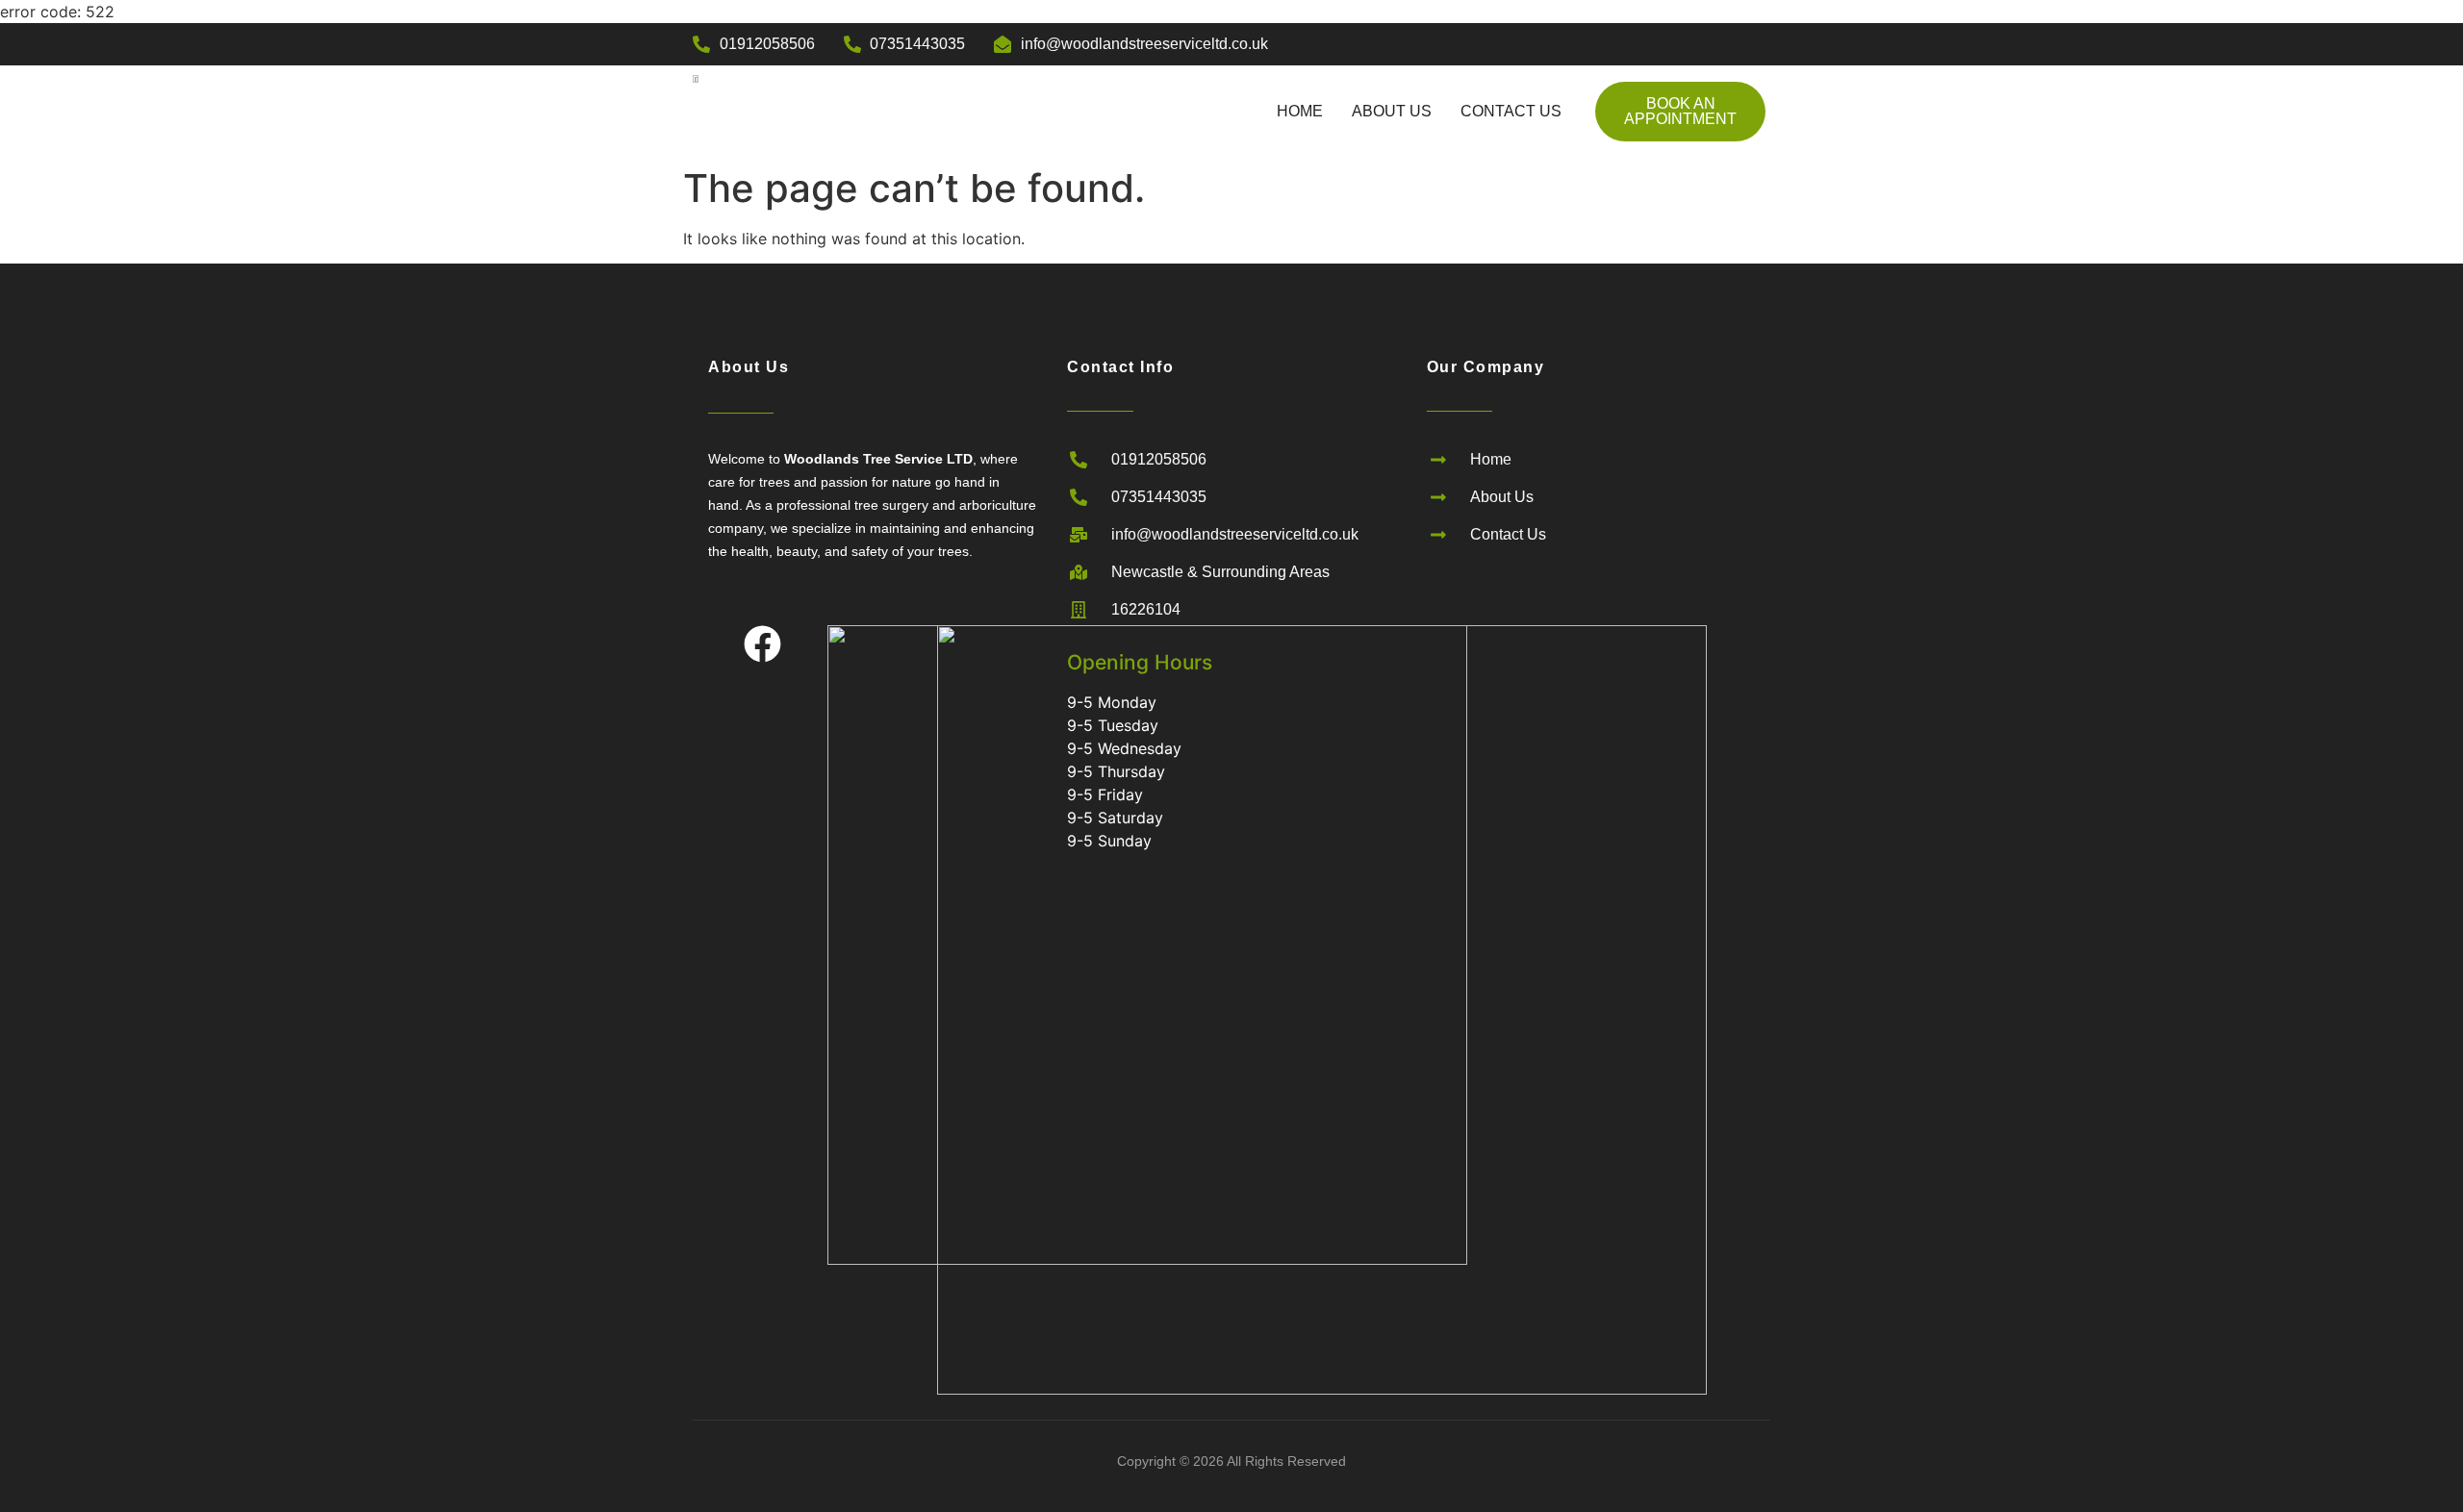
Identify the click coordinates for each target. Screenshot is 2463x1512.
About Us (1392, 111)
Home (1300, 111)
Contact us (1511, 111)
